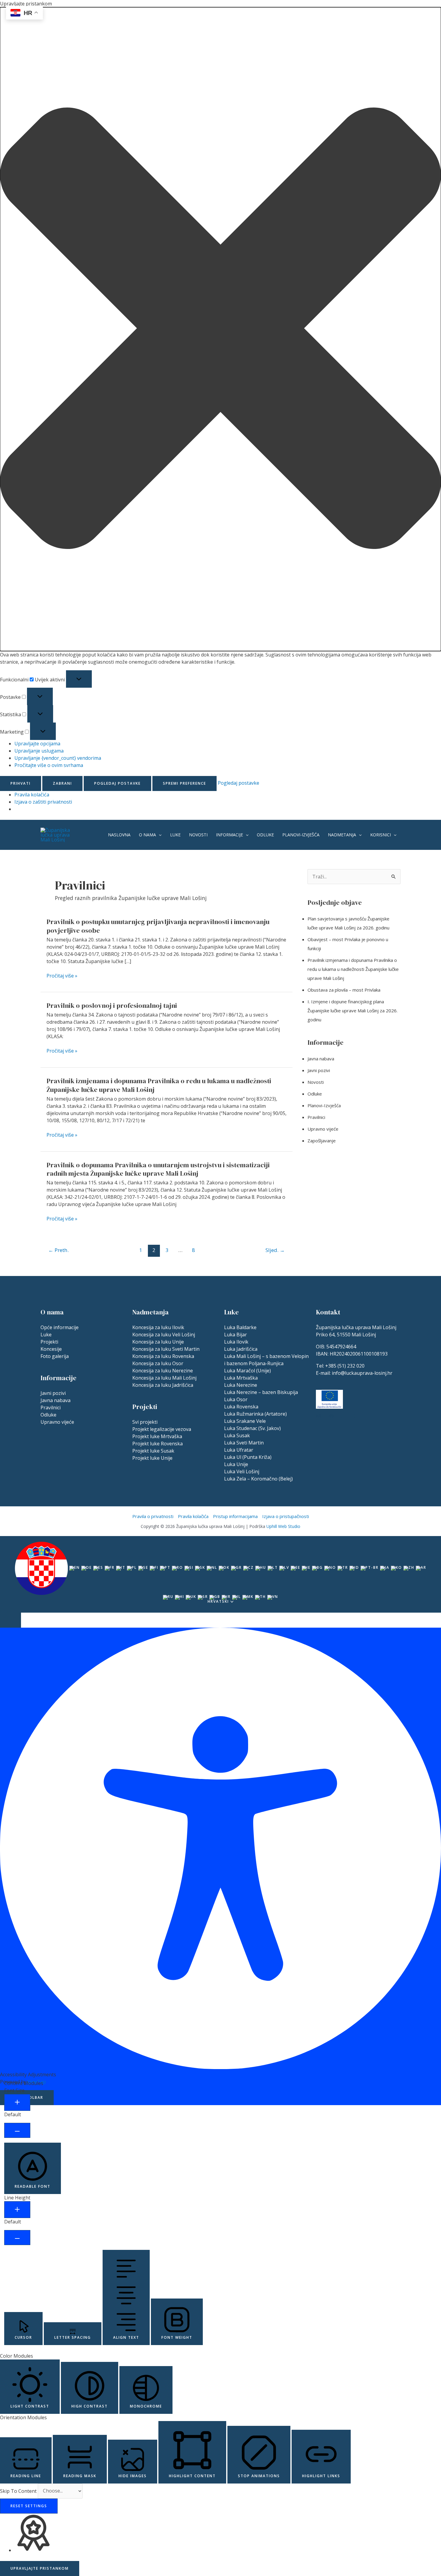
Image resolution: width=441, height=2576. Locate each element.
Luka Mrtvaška (241, 1378)
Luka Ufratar (239, 1450)
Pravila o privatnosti (153, 1516)
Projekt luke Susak (153, 1451)
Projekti (49, 1342)
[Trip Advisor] (331, 1416)
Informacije (229, 835)
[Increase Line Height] (17, 2210)
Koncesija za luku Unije (158, 1342)
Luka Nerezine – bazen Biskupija (261, 1392)
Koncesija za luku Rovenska (163, 1356)
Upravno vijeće (323, 1129)
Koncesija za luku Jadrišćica (163, 1385)
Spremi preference (184, 783)
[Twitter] (356, 1416)
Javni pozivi (319, 1070)
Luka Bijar (235, 1335)
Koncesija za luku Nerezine (163, 1371)
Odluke (265, 835)
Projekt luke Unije (152, 1458)
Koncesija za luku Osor (158, 1363)
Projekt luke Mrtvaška (157, 1436)
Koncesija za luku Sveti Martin (166, 1349)
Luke (175, 835)
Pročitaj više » (62, 976)
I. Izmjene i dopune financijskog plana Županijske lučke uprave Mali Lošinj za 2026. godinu (352, 1011)
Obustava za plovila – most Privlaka (344, 990)
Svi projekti (145, 1422)
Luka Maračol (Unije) (247, 1371)
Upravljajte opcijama (37, 744)
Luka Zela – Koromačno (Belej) (258, 1479)
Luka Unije (236, 1464)
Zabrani (62, 783)
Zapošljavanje (322, 1141)
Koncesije (51, 1349)
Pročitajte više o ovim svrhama (49, 765)
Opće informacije (60, 1327)
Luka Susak (237, 1435)
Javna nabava (321, 1059)
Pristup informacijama (235, 1516)
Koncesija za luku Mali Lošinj (164, 1378)
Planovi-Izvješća (301, 835)
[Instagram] (319, 1416)
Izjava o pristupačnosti (286, 1516)
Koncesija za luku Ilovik (158, 1327)
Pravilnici (316, 1117)
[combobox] (220, 1574)
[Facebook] (344, 1416)
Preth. (58, 1250)
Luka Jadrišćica (241, 1349)
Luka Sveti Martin (244, 1443)
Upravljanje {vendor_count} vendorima (58, 758)
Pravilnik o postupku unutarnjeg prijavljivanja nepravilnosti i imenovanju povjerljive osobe (158, 926)
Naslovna (119, 835)
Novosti (198, 835)
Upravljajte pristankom (40, 2568)
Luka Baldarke (240, 1327)
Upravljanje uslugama (39, 751)
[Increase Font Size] (17, 2102)
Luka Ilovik (236, 1342)
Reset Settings (29, 2506)
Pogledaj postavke (117, 783)
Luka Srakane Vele (245, 1421)
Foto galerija (55, 1356)
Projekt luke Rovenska (157, 1444)
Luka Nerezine (241, 1385)
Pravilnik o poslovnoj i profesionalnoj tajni (112, 1005)
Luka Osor (236, 1399)
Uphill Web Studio (283, 1526)
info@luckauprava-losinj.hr (362, 1373)
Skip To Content (19, 2491)
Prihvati (21, 783)
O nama (147, 835)
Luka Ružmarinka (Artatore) (255, 1414)
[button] (220, 329)
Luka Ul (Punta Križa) (248, 1457)
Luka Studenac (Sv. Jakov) (252, 1428)
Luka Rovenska (241, 1407)
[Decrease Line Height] (17, 2238)
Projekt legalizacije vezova (162, 1429)
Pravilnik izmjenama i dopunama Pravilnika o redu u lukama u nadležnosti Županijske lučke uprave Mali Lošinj (159, 1085)
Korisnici (381, 835)
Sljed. (275, 1250)
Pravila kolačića (32, 795)
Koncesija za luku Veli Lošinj (164, 1335)
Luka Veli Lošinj (242, 1471)
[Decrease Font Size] (17, 2130)
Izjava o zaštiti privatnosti (43, 802)
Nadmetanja (342, 835)
